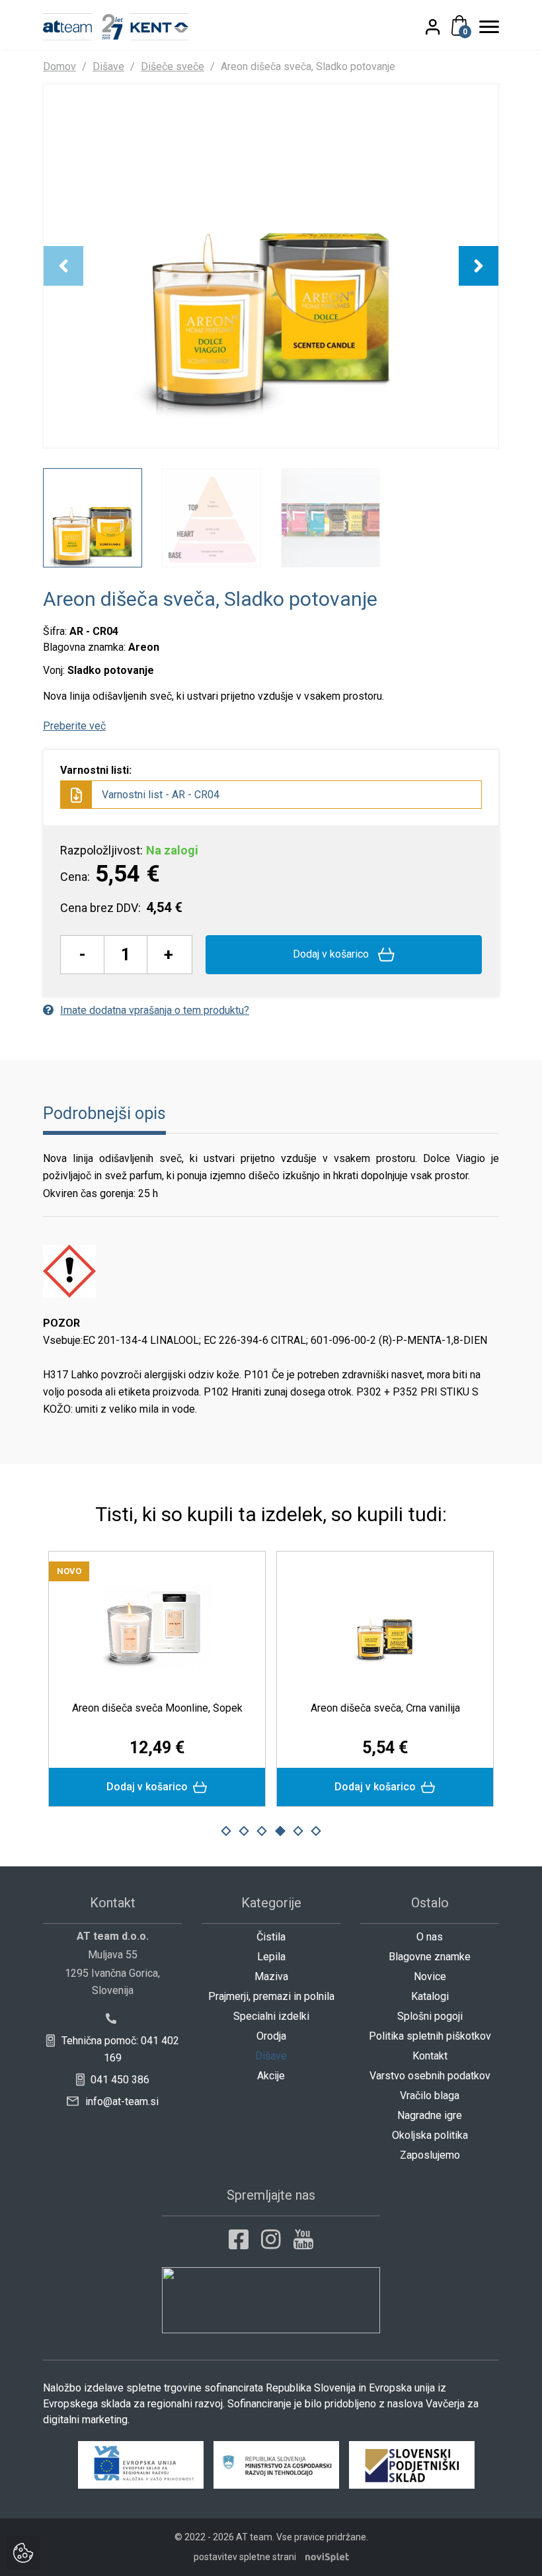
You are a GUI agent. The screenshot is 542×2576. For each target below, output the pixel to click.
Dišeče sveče (173, 66)
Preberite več (74, 726)
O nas (430, 1937)
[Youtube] (303, 2239)
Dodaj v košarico (332, 954)
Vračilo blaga (430, 2096)
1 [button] (226, 1831)
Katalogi (430, 1996)
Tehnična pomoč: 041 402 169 (119, 2049)
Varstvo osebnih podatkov (430, 2076)
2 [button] (244, 1831)
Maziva (271, 1976)
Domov (59, 66)
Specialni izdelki (271, 2016)
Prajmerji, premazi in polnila (271, 1996)
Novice (430, 1976)
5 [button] (298, 1831)
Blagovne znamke (430, 1957)
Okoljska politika (430, 2135)
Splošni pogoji (430, 2016)
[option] (271, 266)
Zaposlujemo (430, 2155)
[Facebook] (239, 2239)
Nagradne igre (430, 2115)
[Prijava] (444, 26)
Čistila (271, 1937)
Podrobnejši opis (104, 1113)
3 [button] (262, 1831)
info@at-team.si (121, 2101)
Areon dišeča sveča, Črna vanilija (385, 1708)
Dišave (108, 66)
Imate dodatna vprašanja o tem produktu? (155, 1010)
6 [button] (316, 1831)
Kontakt (430, 2056)
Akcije (271, 2076)
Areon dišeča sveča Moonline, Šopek (157, 1708)
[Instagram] (271, 2239)
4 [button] (280, 1831)
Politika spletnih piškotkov (430, 2036)
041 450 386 (119, 2080)
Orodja (271, 2036)
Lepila (271, 1957)
